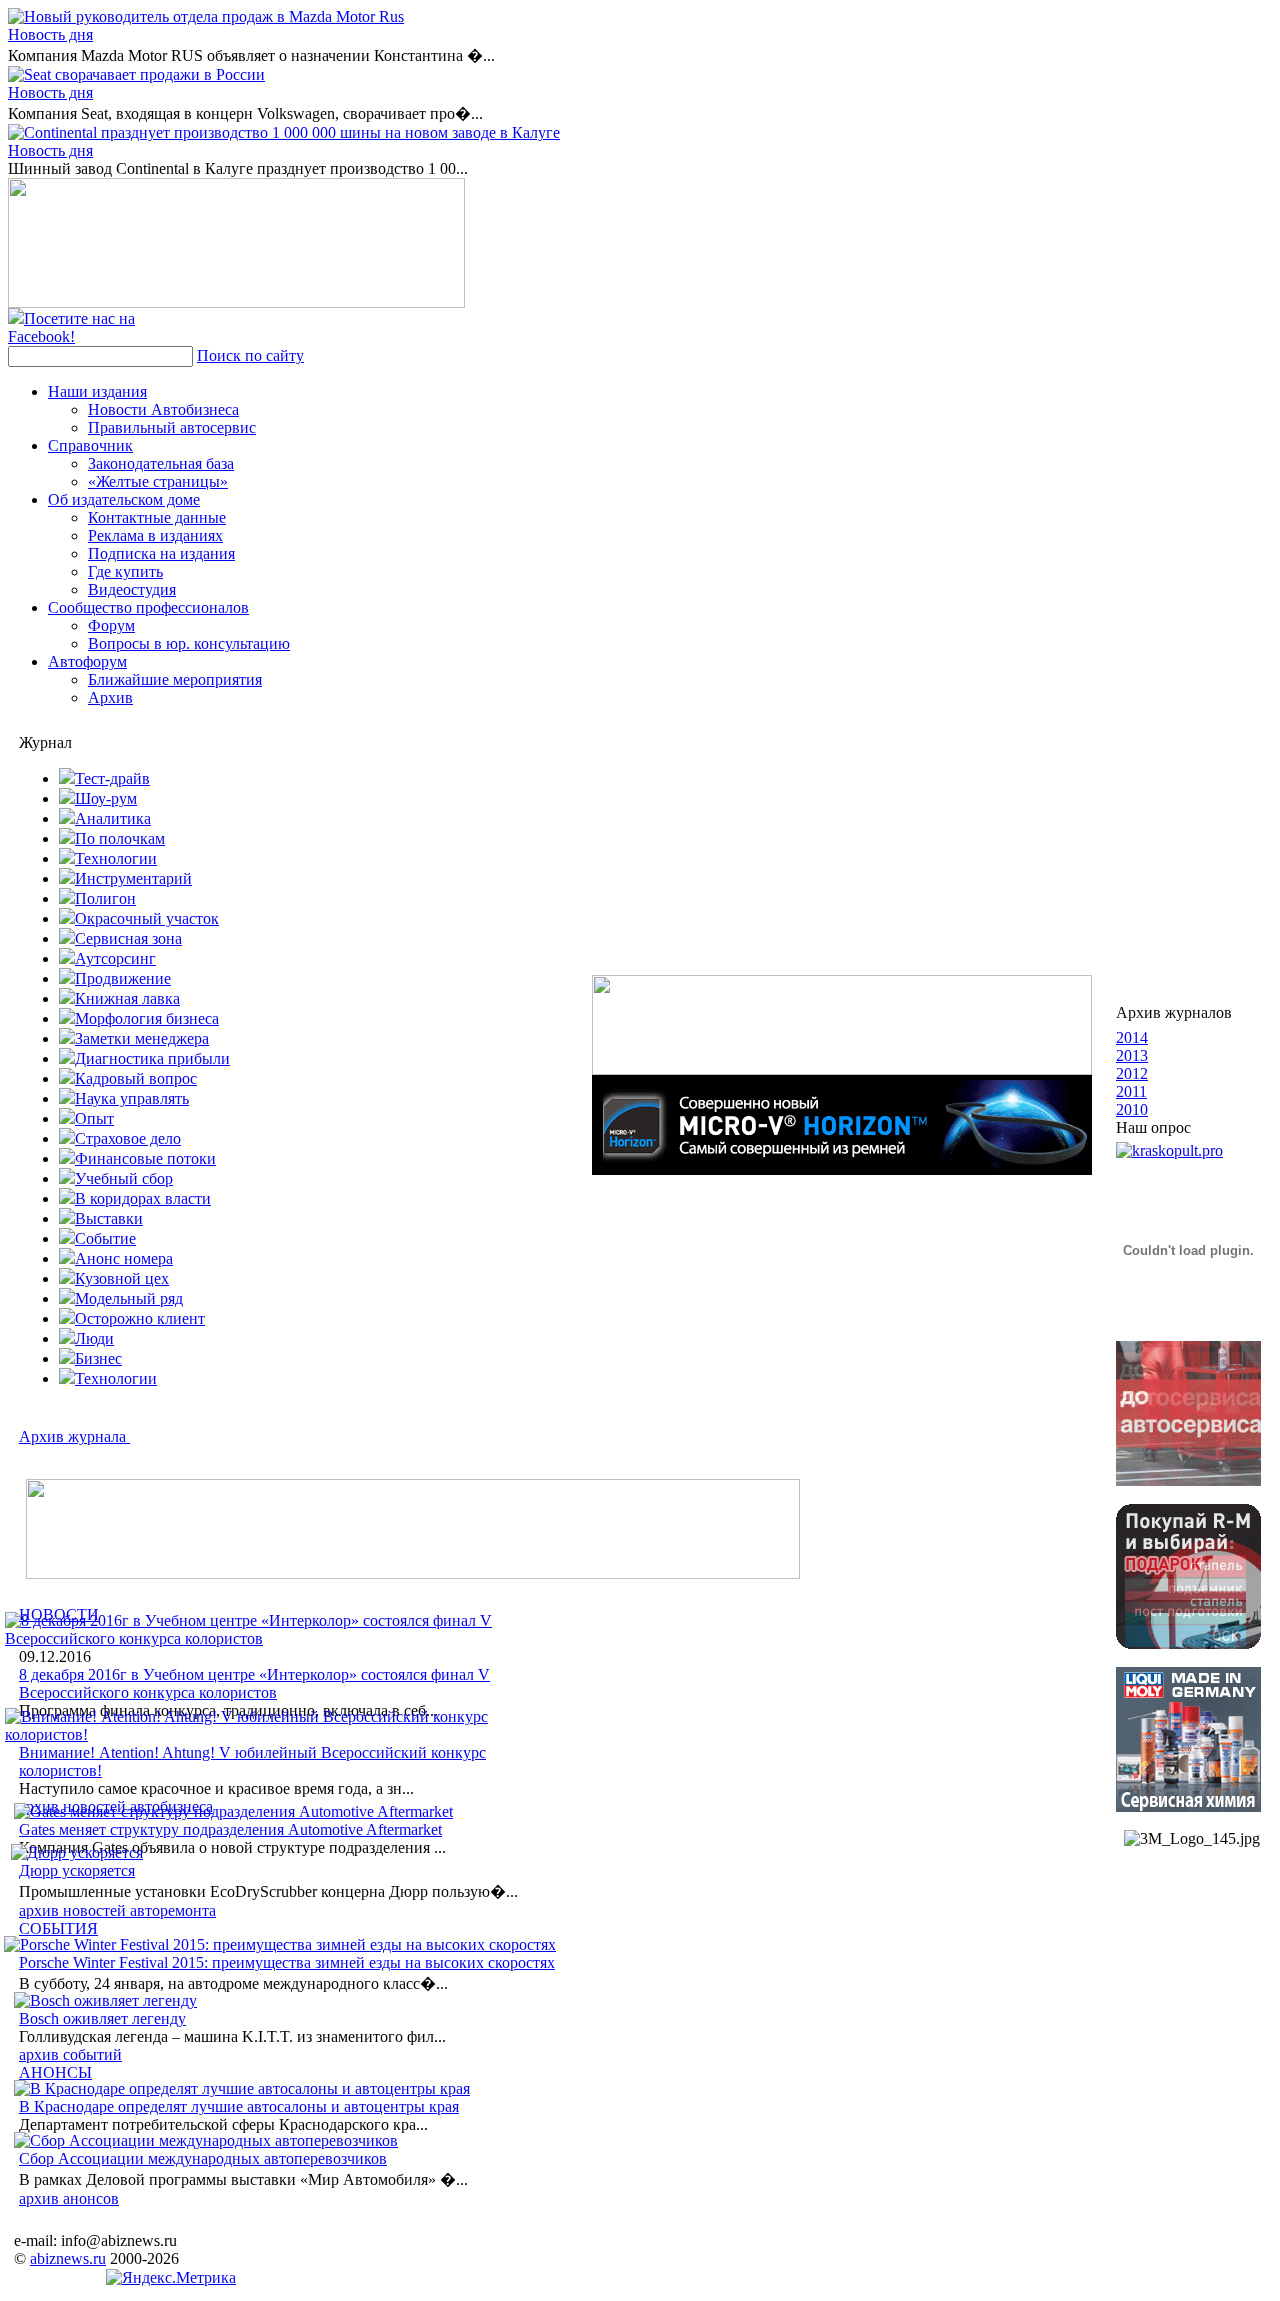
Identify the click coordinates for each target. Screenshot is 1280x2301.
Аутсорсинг (115, 958)
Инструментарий (133, 878)
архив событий (70, 2054)
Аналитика (113, 818)
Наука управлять (132, 1098)
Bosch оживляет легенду (102, 2018)
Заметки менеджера (142, 1038)
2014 (1132, 1037)
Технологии (116, 858)
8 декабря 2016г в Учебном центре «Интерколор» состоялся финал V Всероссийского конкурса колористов (254, 1683)
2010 (1132, 1109)
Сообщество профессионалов (148, 607)
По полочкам (120, 838)
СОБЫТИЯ (58, 1928)
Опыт (94, 1118)
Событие (105, 1238)
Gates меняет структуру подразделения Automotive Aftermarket (230, 1829)
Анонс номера (124, 1258)
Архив (110, 697)
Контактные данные (157, 517)
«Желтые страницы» (158, 481)
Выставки (109, 1218)
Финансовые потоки (145, 1158)
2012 (1132, 1073)
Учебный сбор (124, 1178)
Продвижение (123, 978)
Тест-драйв (112, 778)
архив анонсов (69, 2198)
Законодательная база (161, 463)
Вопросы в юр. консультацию (189, 643)
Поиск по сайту (250, 355)
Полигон (105, 898)
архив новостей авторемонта (117, 1910)
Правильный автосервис (172, 427)
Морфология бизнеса (147, 1018)
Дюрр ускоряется (77, 1870)
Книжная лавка (127, 998)
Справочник (90, 445)
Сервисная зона (128, 938)
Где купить (125, 571)
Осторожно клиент (140, 1318)
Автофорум (87, 661)
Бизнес (98, 1358)
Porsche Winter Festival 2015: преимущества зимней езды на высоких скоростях (287, 1962)
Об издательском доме (124, 499)
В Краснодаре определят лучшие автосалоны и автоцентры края (239, 2106)
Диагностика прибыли (152, 1058)
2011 (1131, 1091)
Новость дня (50, 34)
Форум (111, 625)
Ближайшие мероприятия (175, 679)
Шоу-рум (106, 798)
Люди (94, 1338)
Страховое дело (128, 1138)
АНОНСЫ (55, 2072)
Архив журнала (74, 1436)
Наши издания (97, 391)
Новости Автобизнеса (163, 409)
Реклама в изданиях (155, 535)
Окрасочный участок (147, 918)
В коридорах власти (143, 1198)
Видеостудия (132, 589)
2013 (1132, 1055)
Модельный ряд (129, 1298)
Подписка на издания (161, 553)
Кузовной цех (122, 1278)
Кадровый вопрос (136, 1078)
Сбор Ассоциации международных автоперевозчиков (203, 2158)
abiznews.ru (68, 2258)
